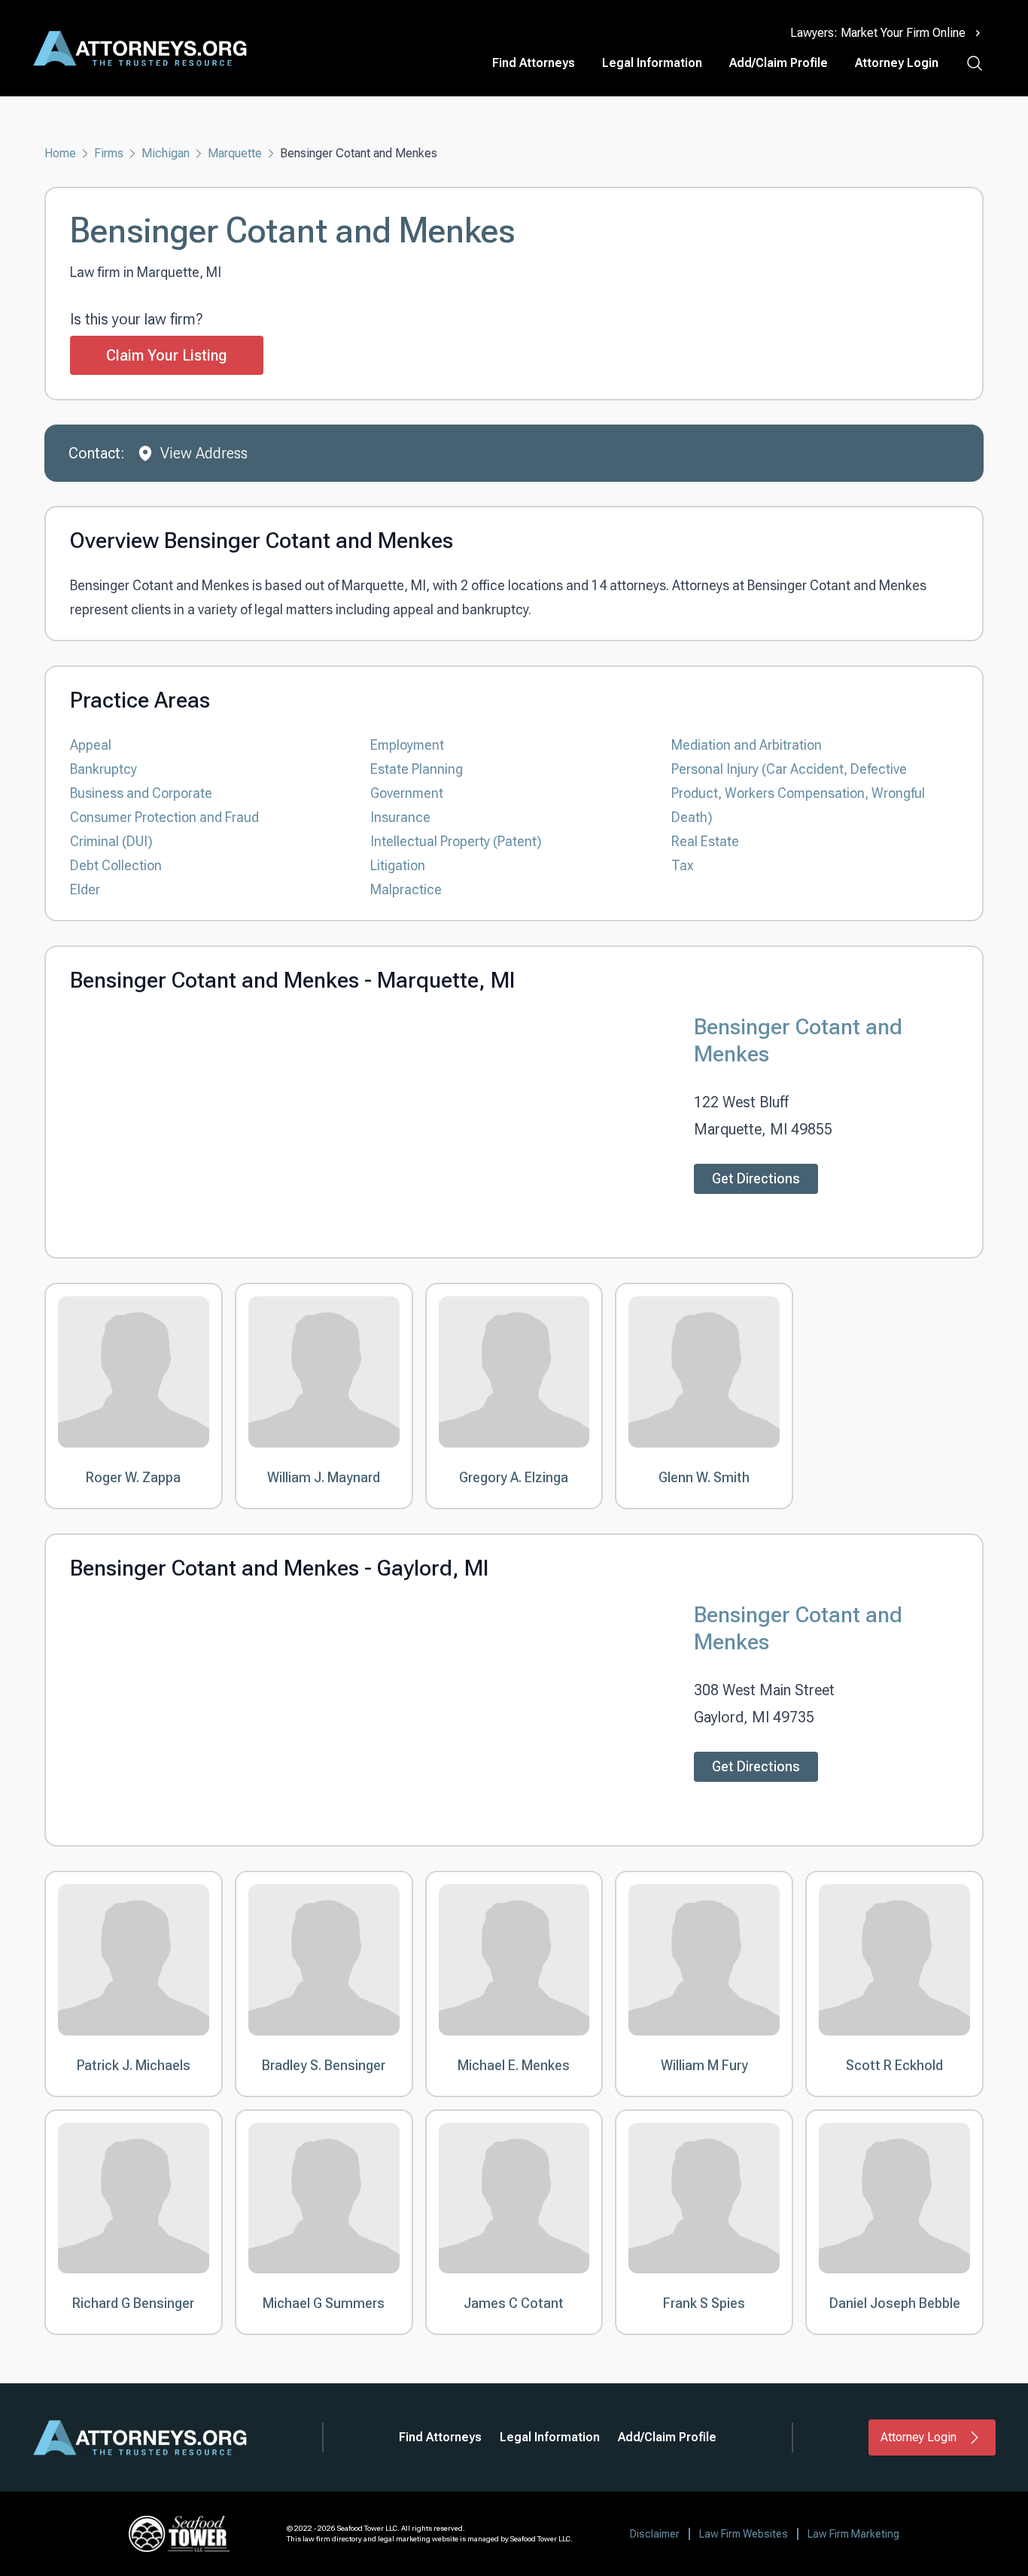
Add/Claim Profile (779, 63)
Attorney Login (897, 63)
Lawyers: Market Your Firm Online (878, 33)
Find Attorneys (534, 63)
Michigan (166, 153)
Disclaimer (655, 2534)
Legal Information (652, 63)
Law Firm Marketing (853, 2534)
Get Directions (756, 1178)
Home (60, 153)
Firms (109, 153)
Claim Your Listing (167, 355)
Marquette (235, 153)
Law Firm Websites (744, 2534)
